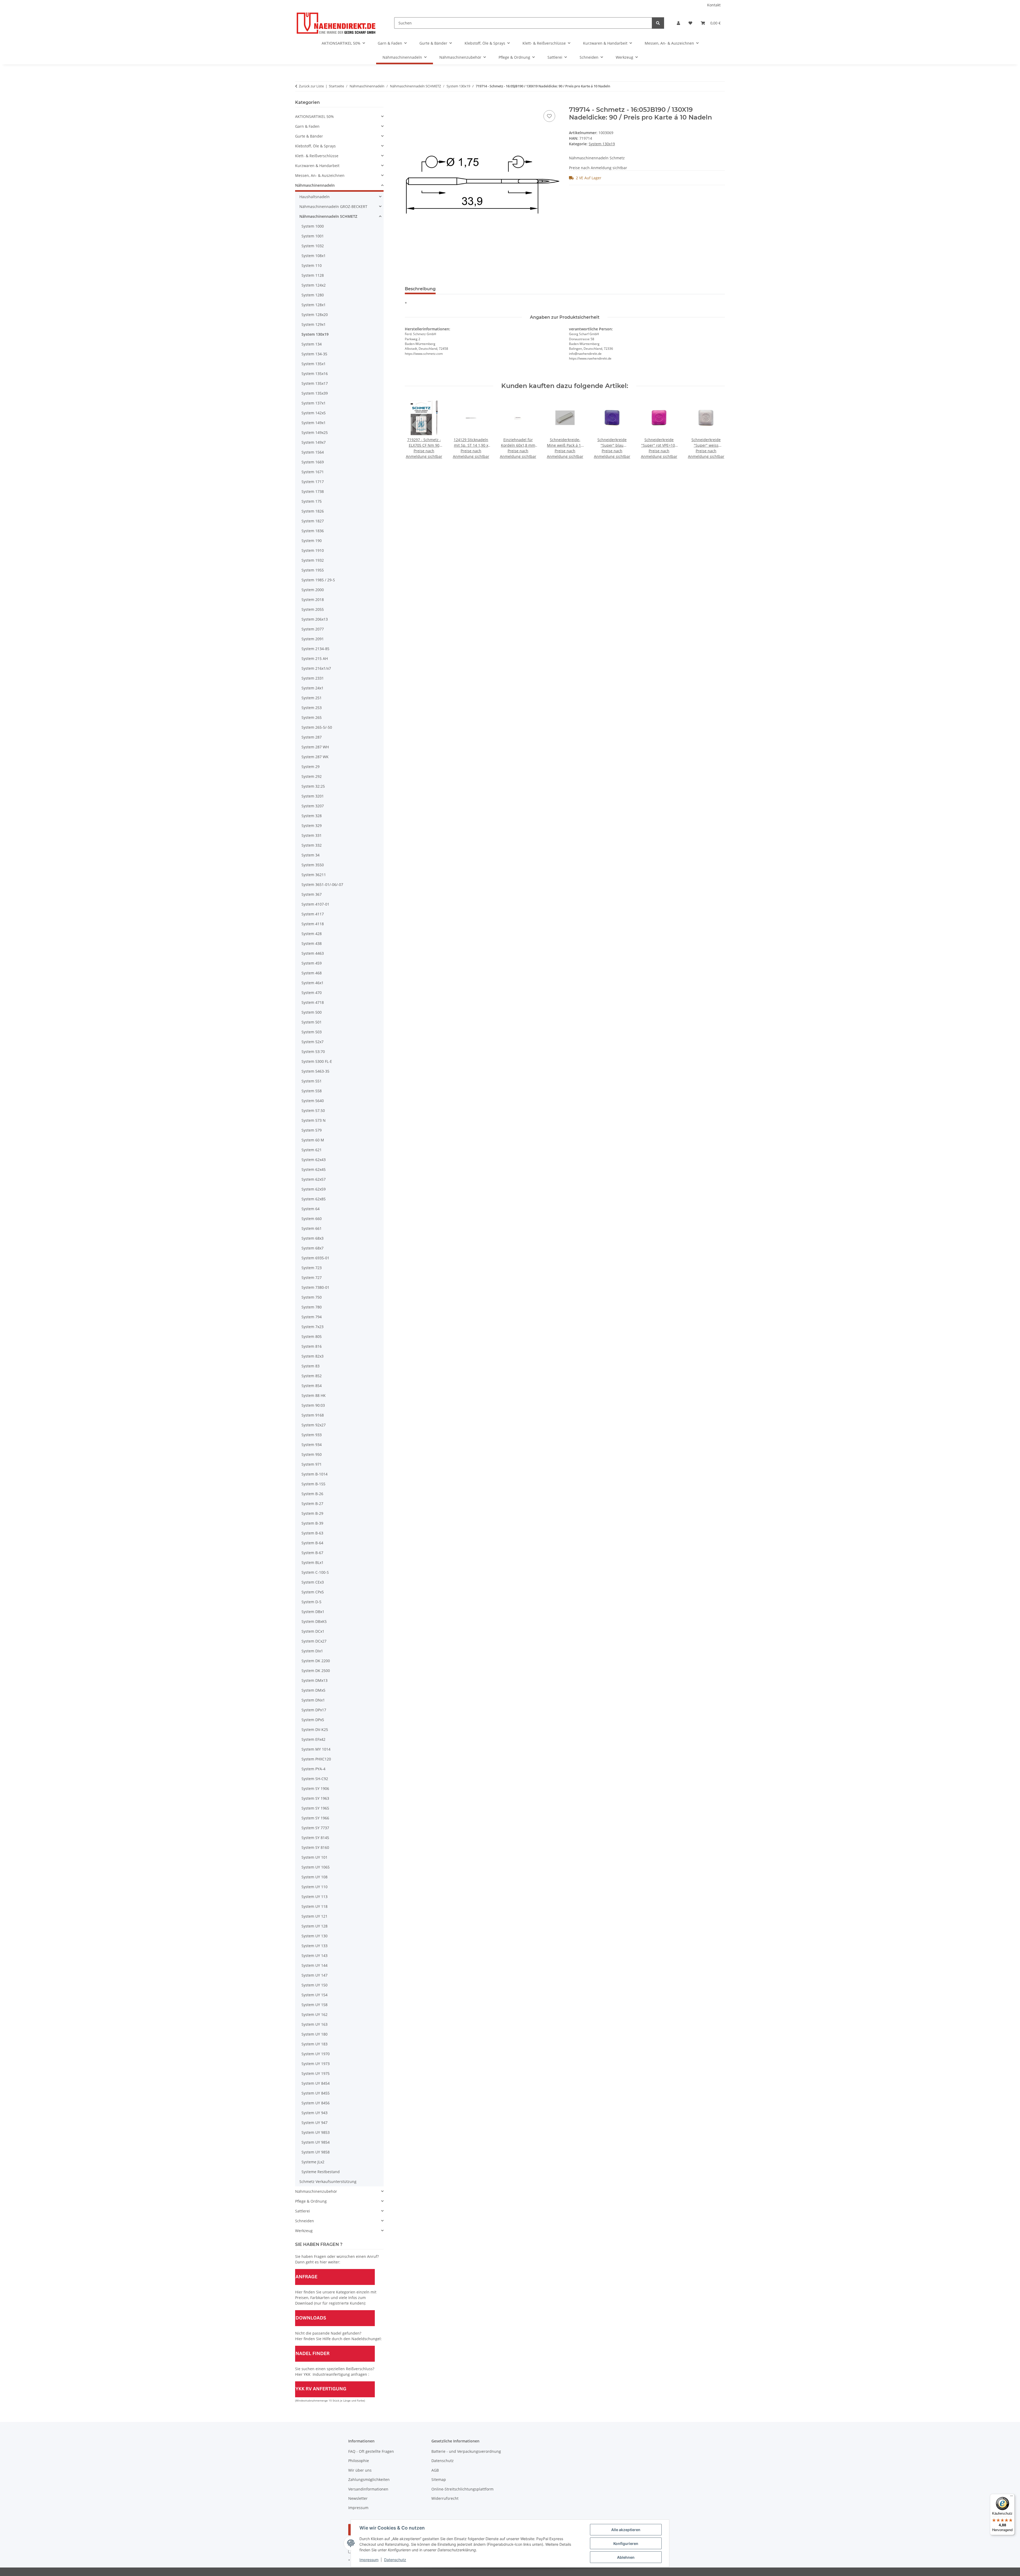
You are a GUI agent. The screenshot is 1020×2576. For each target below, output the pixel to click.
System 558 (312, 1091)
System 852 (312, 1376)
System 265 (312, 717)
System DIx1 (312, 1651)
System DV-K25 (315, 1730)
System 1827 (313, 521)
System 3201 (313, 796)
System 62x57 (314, 1179)
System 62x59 (314, 1189)
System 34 (311, 855)
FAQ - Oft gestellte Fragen (371, 2451)
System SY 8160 (315, 1847)
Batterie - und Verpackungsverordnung (466, 2451)
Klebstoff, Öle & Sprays (315, 146)
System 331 (312, 835)
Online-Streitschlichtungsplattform (462, 2489)
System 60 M (313, 1140)
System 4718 (313, 1002)
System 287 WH (315, 747)
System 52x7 (313, 1042)
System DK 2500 (316, 1671)
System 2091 (313, 639)
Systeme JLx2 (313, 2162)
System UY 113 (314, 1897)
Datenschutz (395, 2560)
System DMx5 (313, 1690)
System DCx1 (313, 1631)
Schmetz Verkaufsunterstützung (328, 2182)
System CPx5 (313, 1592)
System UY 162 (314, 2014)
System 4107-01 (315, 904)
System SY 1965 (315, 1808)
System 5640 (313, 1101)
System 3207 (313, 806)
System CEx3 (313, 1582)
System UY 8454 (316, 2083)
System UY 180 (314, 2034)
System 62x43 (314, 1160)
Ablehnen (626, 2557)
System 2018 (313, 600)
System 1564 (313, 452)
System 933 (312, 1435)
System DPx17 (314, 1710)
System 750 (312, 1297)
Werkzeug (304, 2231)
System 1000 (313, 226)
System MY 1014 (316, 1749)
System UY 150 (314, 1985)
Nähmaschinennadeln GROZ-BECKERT (333, 206)
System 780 (312, 1307)
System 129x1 (314, 324)
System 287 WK (315, 757)
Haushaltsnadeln (314, 197)
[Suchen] (658, 23)
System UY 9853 (316, 2132)
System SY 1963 (315, 1798)
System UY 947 (314, 2123)
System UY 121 (314, 1916)
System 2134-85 (315, 649)
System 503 (312, 1032)
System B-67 (312, 1553)
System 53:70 (313, 1052)
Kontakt (714, 5)
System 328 (312, 816)
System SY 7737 (315, 1828)
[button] (678, 23)
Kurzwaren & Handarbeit (317, 166)
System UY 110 (314, 1887)
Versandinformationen (368, 2489)
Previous (413, 429)
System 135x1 (314, 364)
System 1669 (313, 462)
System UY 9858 (316, 2152)
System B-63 (312, 1533)
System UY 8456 (316, 2103)
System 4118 (313, 924)
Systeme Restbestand (321, 2172)
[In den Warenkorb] (409, 103)
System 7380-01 (315, 1287)
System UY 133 (314, 1946)
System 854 (312, 1386)
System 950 (312, 1454)
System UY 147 (314, 1975)
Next (716, 429)
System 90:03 (313, 1405)
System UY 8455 (316, 2093)
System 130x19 (602, 144)
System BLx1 (313, 1562)
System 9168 (313, 1415)
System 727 (312, 1278)
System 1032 (313, 246)
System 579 (312, 1130)
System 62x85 (314, 1199)
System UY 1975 (316, 2073)
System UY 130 (314, 1936)
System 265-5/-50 (317, 727)
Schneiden (305, 2221)
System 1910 (313, 550)
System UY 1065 (316, 1867)
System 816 (312, 1346)
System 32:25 (313, 786)
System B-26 (312, 1494)
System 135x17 (315, 383)
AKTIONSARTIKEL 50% (314, 116)
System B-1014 (314, 1474)
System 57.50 (313, 1110)
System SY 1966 (315, 1818)
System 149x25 (315, 432)
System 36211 (314, 875)
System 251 (312, 698)
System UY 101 (314, 1857)
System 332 (312, 845)
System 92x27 (314, 1425)
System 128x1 (314, 305)
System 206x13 (315, 619)
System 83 (311, 1366)
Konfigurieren (626, 2543)
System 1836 (313, 531)
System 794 (312, 1317)
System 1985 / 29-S (318, 580)
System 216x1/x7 (316, 668)
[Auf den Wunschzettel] (549, 116)
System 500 (312, 1012)
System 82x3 (313, 1356)
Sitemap (439, 2479)
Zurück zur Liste (311, 86)
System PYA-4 (313, 1769)
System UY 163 (314, 2024)
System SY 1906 (315, 1788)
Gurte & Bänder (309, 136)
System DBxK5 (314, 1621)
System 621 (312, 1150)
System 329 (312, 826)
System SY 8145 (315, 1838)
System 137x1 (314, 403)
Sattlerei (303, 2211)
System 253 (312, 708)
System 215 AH (315, 658)
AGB (435, 2470)
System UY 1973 (316, 2064)
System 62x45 (314, 1169)
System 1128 (313, 275)
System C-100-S (315, 1572)
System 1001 (313, 236)
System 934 (312, 1445)
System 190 (312, 541)
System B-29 (312, 1513)
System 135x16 (315, 374)
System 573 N (314, 1120)
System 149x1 (314, 423)
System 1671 (313, 472)
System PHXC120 (316, 1759)
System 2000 (313, 590)
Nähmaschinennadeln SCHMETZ (328, 216)
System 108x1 (314, 256)
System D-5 (311, 1602)
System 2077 (313, 629)
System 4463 (313, 953)
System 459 (312, 963)
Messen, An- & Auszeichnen (320, 175)
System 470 (312, 993)
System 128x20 (315, 315)
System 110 (312, 265)
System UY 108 (314, 1877)
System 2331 (313, 678)
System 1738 (313, 491)
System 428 (312, 934)
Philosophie (359, 2461)
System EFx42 (313, 1739)
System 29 (311, 767)
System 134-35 (314, 354)
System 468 (312, 973)
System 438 (312, 943)
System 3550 (313, 865)
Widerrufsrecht (445, 2498)
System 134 (312, 344)
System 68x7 (313, 1248)
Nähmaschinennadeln (315, 185)
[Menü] (1011, 2497)
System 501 (312, 1022)
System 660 (312, 1219)
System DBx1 (313, 1612)
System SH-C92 (315, 1779)
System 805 (312, 1336)
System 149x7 (314, 442)
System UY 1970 (316, 2054)
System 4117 (313, 914)
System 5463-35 (315, 1071)
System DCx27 (314, 1641)
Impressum (369, 2560)
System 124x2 (314, 285)
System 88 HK (314, 1395)
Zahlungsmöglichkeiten (369, 2479)
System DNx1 (313, 1700)
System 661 (312, 1228)
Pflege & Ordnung (311, 2201)
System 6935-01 (315, 1258)
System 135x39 (315, 393)
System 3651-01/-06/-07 (322, 884)
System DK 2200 (316, 1661)
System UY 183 (314, 2044)
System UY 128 (314, 1926)
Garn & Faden (307, 126)
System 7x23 (313, 1327)
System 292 (312, 776)
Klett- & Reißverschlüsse (317, 156)
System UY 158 (314, 2005)
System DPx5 (313, 1720)
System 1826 (313, 511)
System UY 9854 (316, 2142)
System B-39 (312, 1523)
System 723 (312, 1268)
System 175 (312, 501)
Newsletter (358, 2498)
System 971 (312, 1464)
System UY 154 (314, 1995)
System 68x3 (313, 1238)
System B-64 (312, 1543)
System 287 (312, 737)
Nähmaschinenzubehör (316, 2191)
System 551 (312, 1081)
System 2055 (313, 609)
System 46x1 (313, 983)
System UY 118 (314, 1906)
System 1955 (313, 570)
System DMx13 (314, 1680)
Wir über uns (360, 2470)
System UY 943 (314, 2113)
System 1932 (313, 560)
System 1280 (313, 295)
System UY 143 (314, 1956)
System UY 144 (314, 1965)
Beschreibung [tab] (420, 289)
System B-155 (313, 1484)
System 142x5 (314, 413)
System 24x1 (313, 688)
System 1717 (313, 482)
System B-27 (312, 1504)
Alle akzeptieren (626, 2530)
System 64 (311, 1209)
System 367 (312, 894)
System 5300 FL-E (317, 1061)
